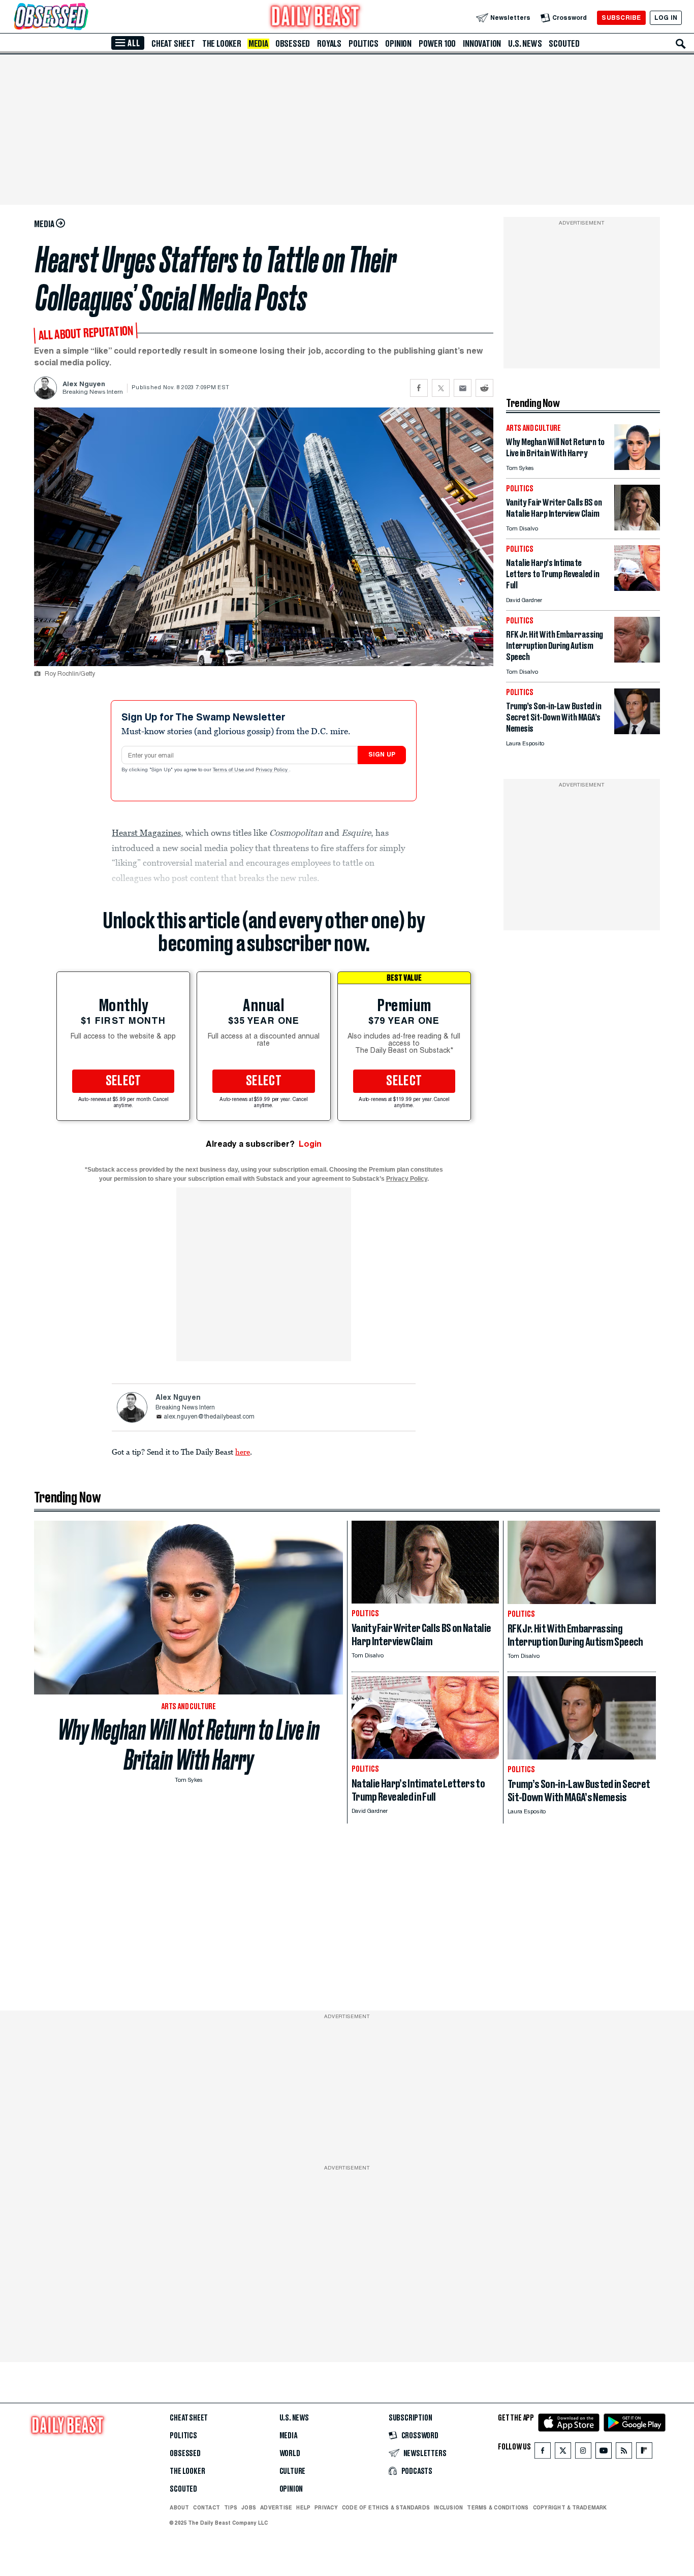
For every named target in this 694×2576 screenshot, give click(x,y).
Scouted (564, 44)
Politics (363, 44)
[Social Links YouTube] (604, 2453)
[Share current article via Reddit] (484, 388)
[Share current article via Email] (463, 388)
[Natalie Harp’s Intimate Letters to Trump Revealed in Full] (637, 588)
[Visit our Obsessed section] (83, 18)
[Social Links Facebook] (543, 2453)
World (290, 2454)
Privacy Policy (272, 770)
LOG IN (666, 18)
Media (258, 44)
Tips (231, 2507)
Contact (207, 2507)
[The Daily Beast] (316, 18)
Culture (293, 2471)
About (179, 2507)
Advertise (276, 2507)
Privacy (326, 2507)
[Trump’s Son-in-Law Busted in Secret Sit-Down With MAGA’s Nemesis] (637, 731)
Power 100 (437, 44)
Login (310, 1144)
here (243, 1452)
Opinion (398, 44)
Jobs (249, 2507)
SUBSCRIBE (621, 18)
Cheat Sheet (173, 44)
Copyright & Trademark (570, 2507)
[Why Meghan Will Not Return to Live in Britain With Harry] (637, 467)
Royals (329, 44)
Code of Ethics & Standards (386, 2507)
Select (123, 1081)
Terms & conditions (498, 2507)
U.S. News (525, 44)
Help (303, 2507)
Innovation (482, 44)
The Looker (222, 44)
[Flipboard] (644, 2453)
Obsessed (293, 44)
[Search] (681, 44)
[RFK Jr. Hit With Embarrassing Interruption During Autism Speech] (637, 660)
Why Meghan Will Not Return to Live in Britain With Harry (189, 1745)
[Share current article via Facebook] (419, 388)
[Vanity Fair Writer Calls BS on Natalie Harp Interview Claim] (637, 528)
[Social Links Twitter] (563, 2453)
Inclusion (448, 2507)
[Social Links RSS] (624, 2453)
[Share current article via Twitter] (441, 388)
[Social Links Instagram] (583, 2453)
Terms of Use (229, 770)
